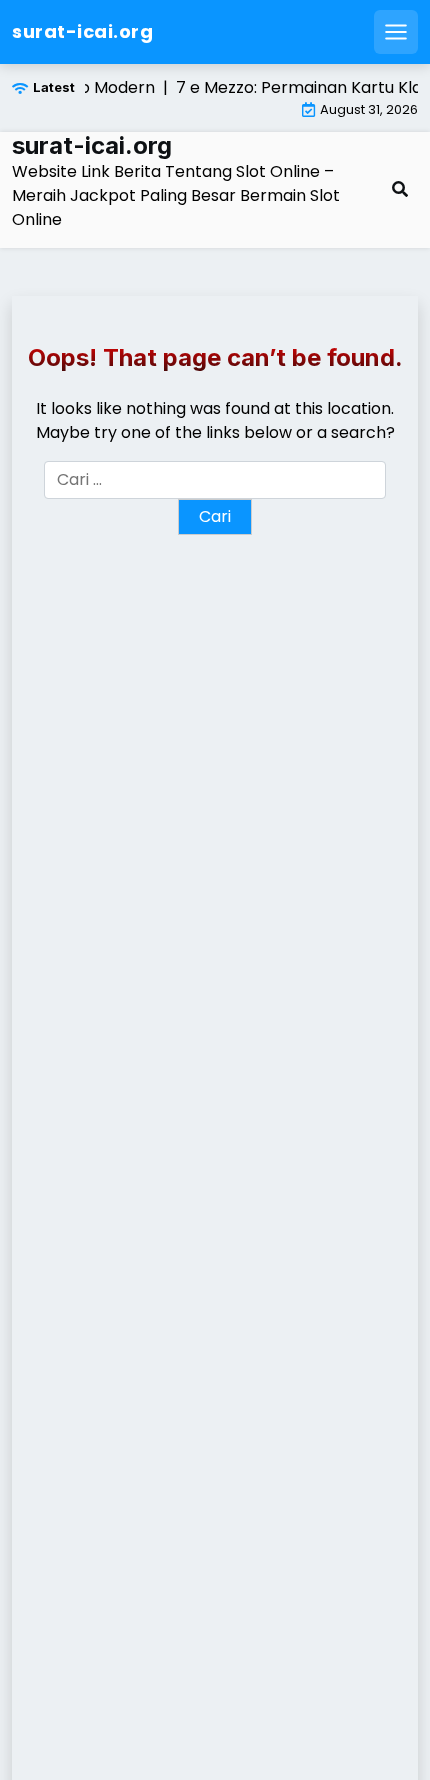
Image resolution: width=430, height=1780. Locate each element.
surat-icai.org (82, 31)
